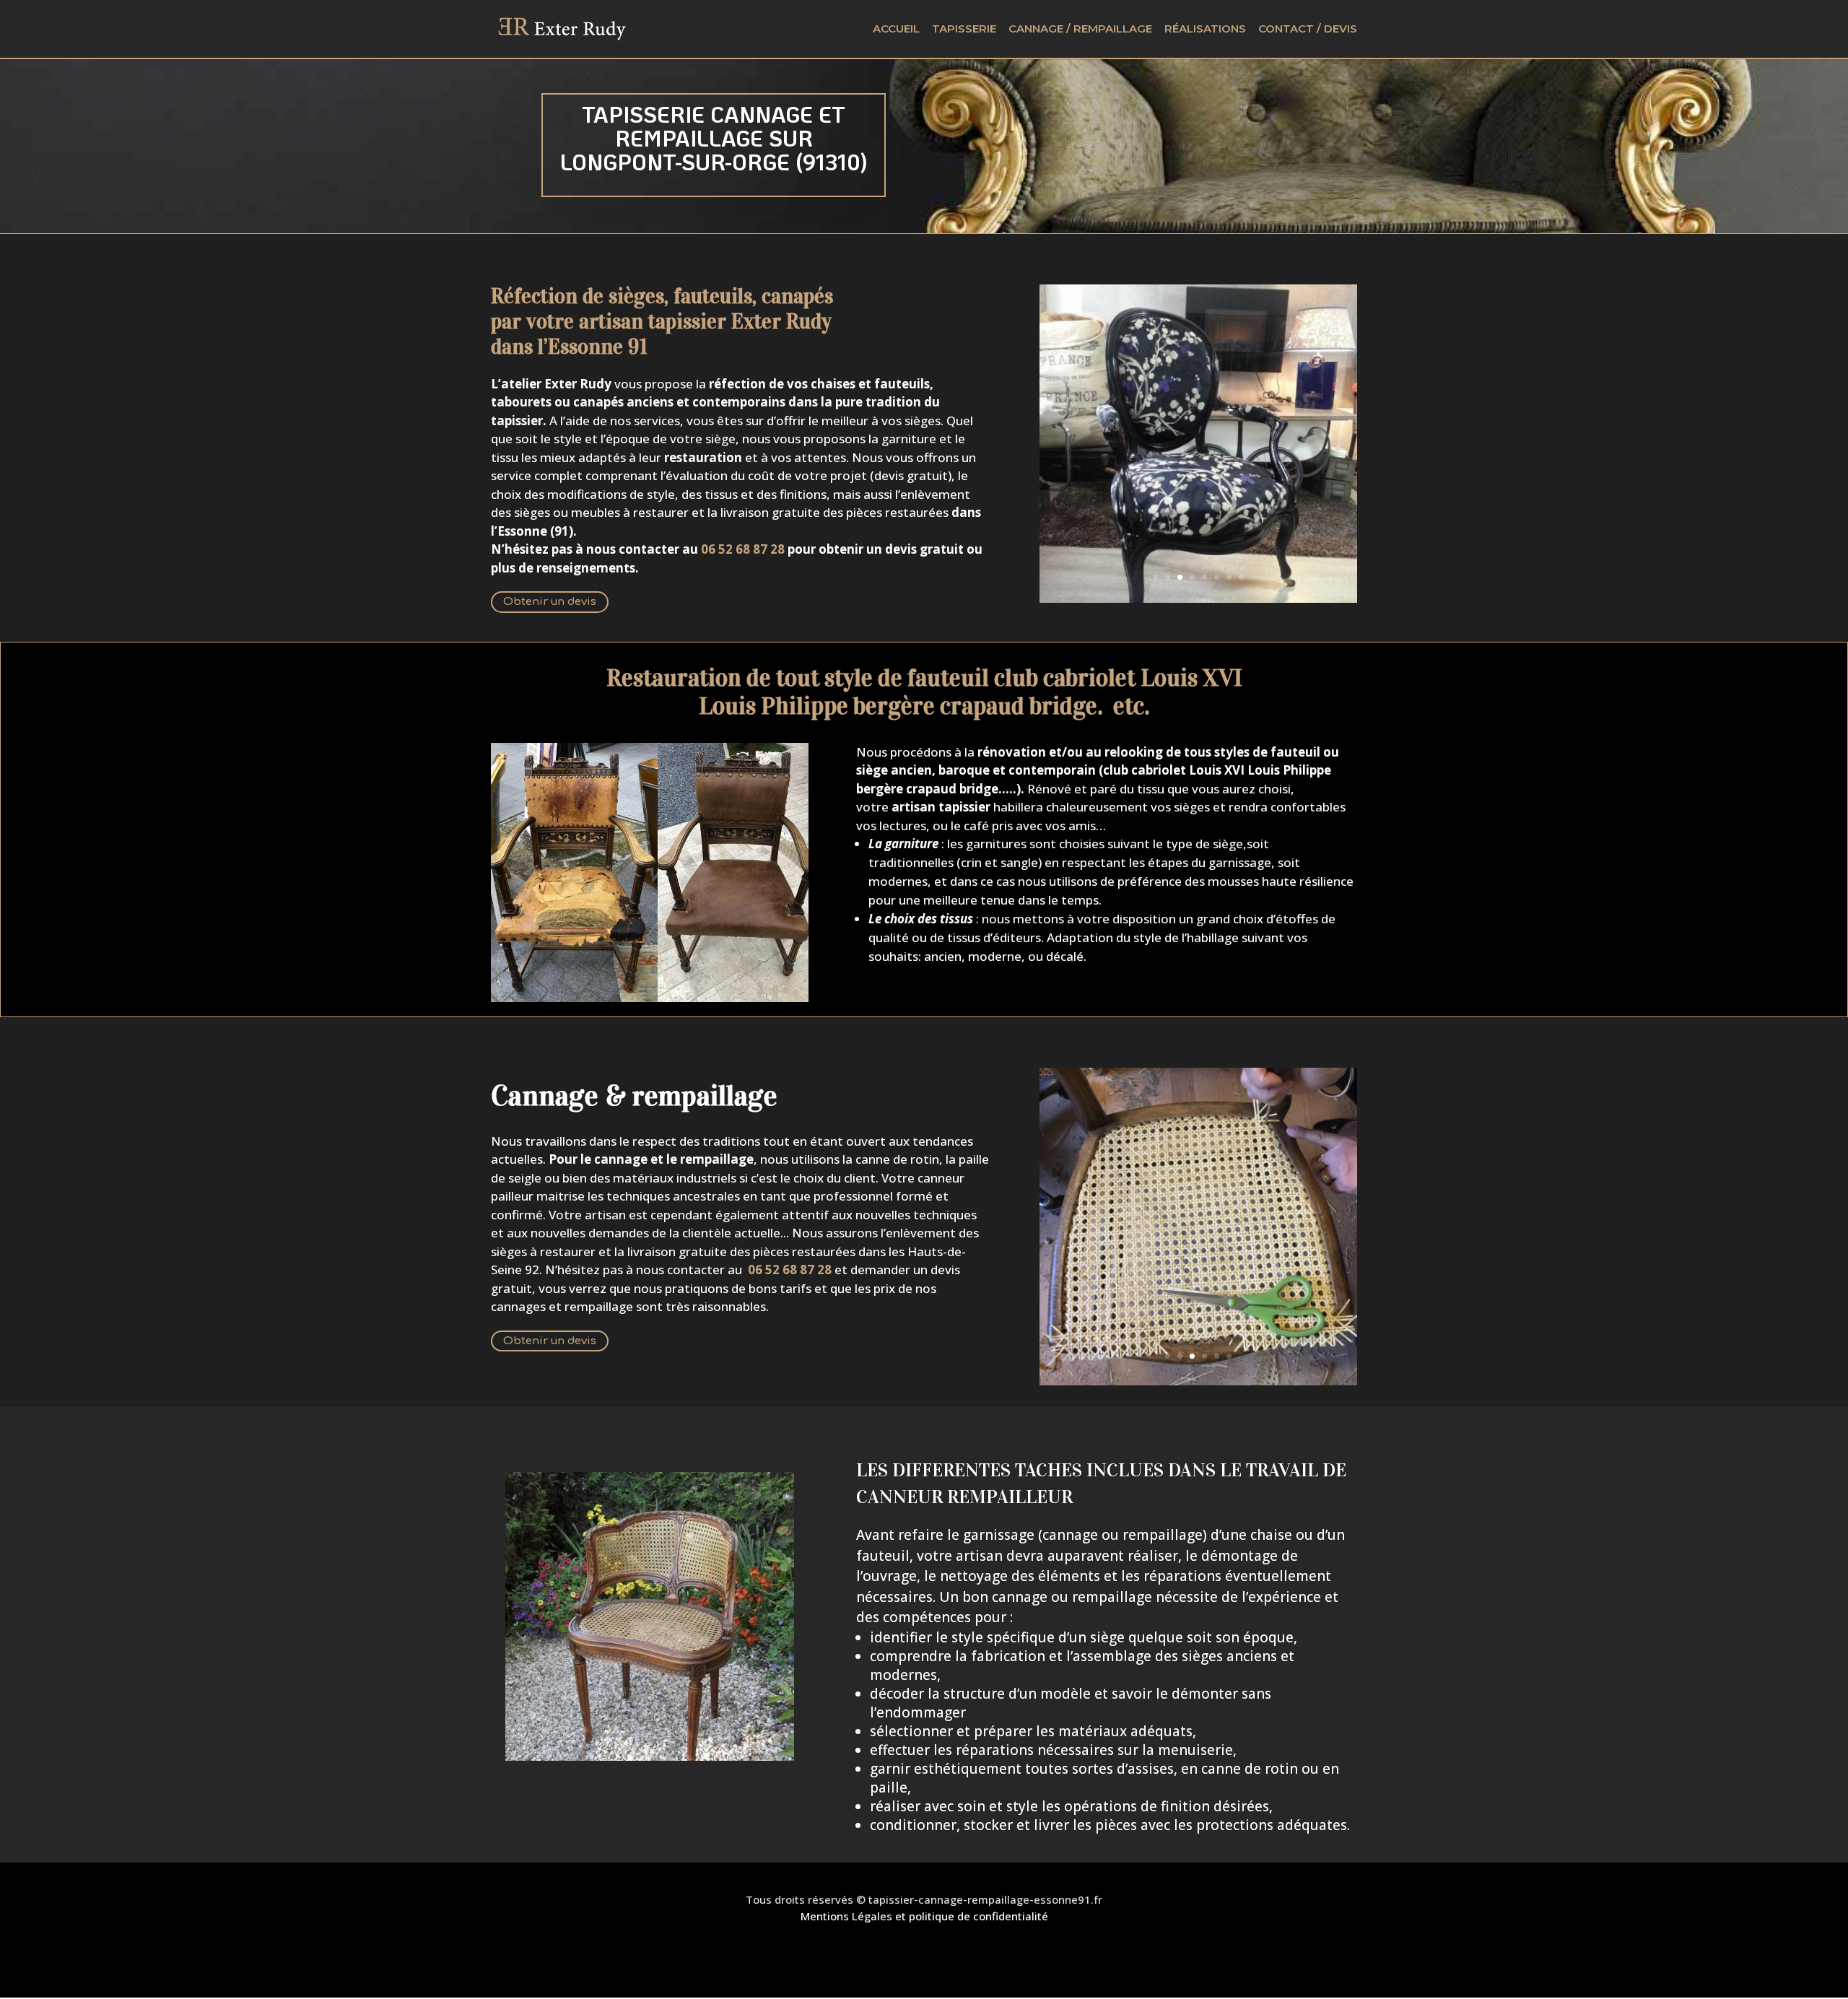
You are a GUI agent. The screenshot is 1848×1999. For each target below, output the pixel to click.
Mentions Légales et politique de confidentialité (924, 1916)
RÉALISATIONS (1205, 30)
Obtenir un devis (550, 602)
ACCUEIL (896, 30)
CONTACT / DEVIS (1308, 30)
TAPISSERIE (964, 30)
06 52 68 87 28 (790, 1269)
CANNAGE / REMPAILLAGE (1080, 30)
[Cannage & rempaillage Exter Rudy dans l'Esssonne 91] (1198, 1381)
